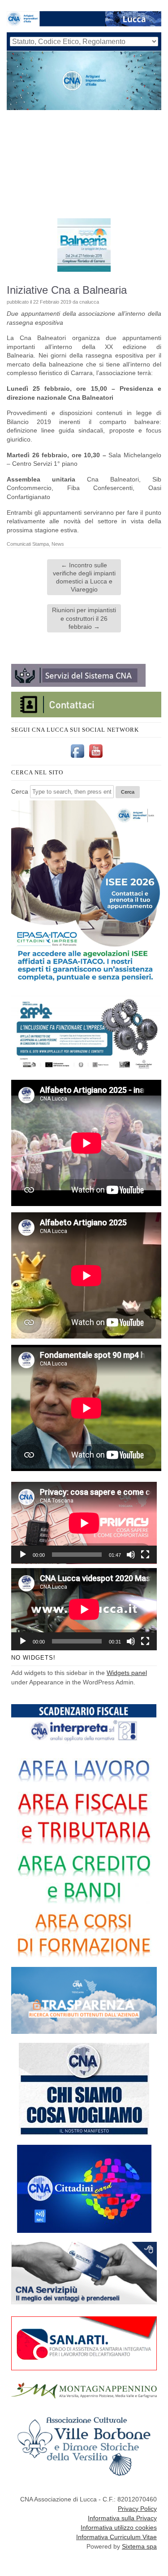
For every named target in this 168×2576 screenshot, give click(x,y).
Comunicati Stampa (28, 544)
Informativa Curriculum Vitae (116, 2537)
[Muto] (131, 1555)
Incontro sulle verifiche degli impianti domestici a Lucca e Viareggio (84, 577)
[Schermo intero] (145, 1555)
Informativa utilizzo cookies (119, 2527)
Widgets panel (127, 1673)
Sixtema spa (139, 2546)
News (58, 544)
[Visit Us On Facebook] (77, 758)
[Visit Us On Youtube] (96, 758)
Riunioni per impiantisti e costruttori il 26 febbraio (84, 618)
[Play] (23, 1555)
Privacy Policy (137, 2509)
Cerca (20, 791)
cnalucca (89, 302)
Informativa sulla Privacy (122, 2518)
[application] (84, 1523)
